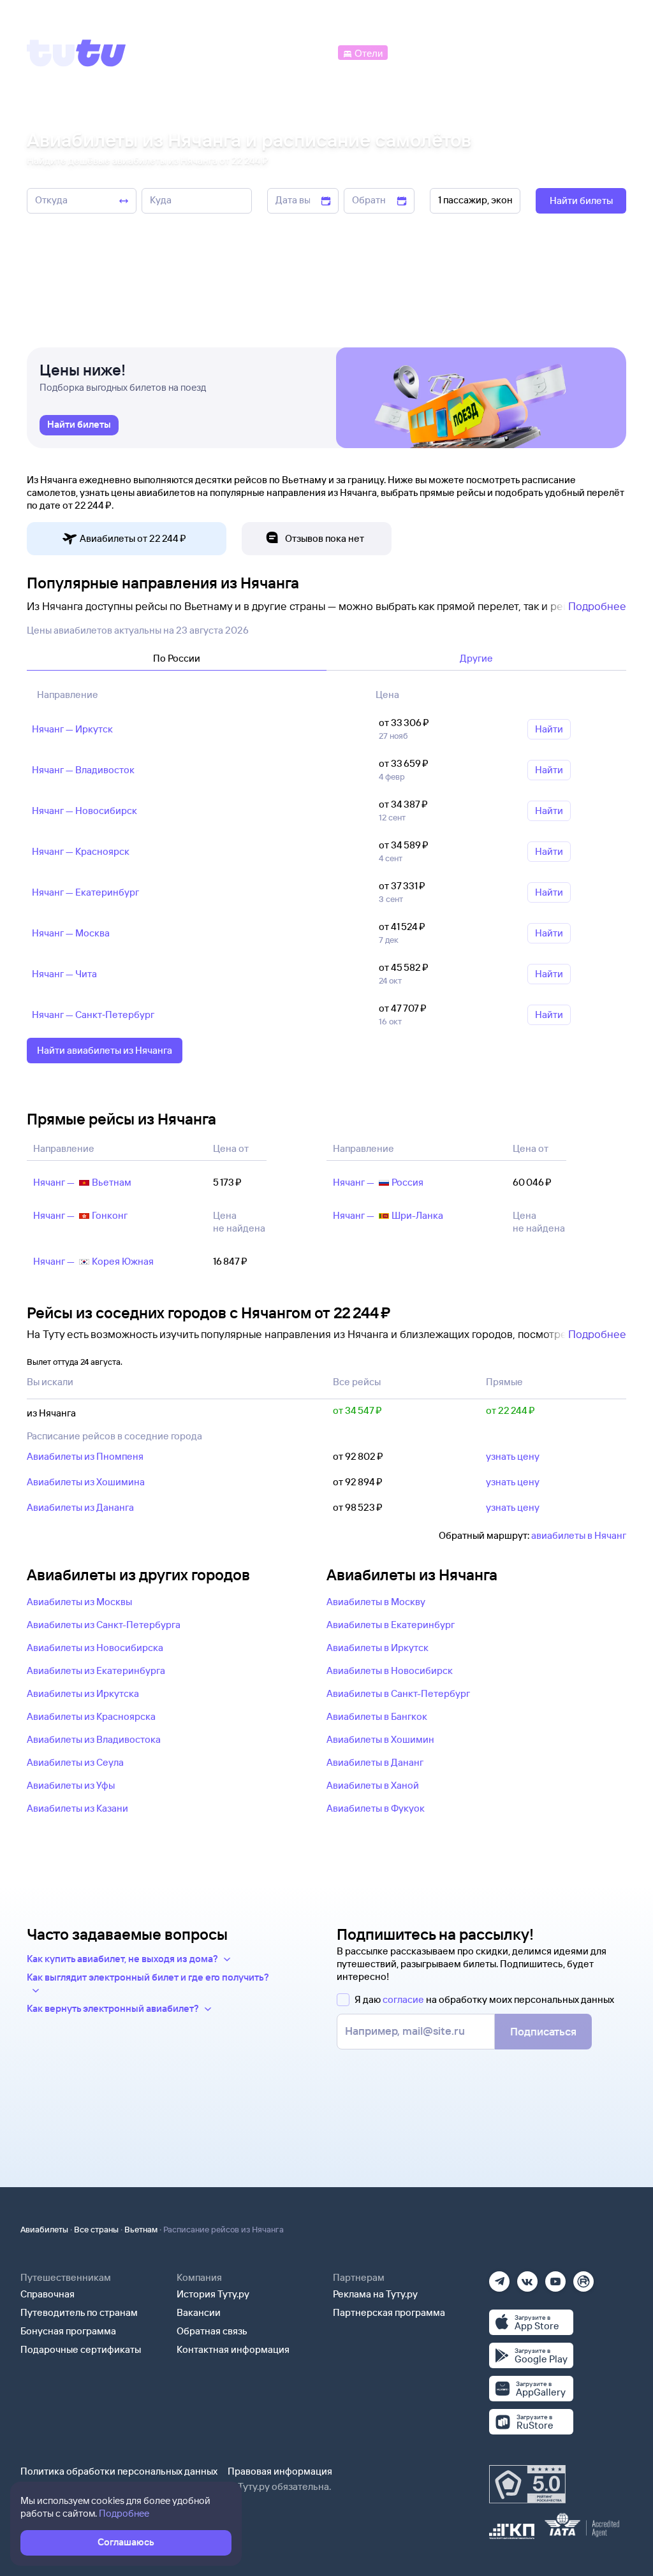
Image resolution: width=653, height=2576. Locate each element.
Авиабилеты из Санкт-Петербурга (104, 1625)
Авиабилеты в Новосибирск (390, 1670)
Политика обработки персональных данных (119, 2471)
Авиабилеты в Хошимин (380, 1739)
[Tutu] (77, 53)
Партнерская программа (389, 2312)
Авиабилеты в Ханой (373, 1785)
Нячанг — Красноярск (81, 851)
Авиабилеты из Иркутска (83, 1693)
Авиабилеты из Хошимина (86, 1482)
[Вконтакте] (527, 2277)
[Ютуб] (555, 2277)
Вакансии (199, 2312)
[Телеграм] (499, 2277)
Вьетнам (141, 2229)
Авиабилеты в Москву (376, 1602)
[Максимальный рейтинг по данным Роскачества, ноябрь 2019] (527, 2484)
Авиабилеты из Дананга (80, 1507)
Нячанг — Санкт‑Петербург (93, 1015)
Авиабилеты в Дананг (375, 1762)
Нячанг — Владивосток (83, 770)
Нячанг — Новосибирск (84, 811)
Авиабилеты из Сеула (75, 1762)
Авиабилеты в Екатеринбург (391, 1625)
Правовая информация (280, 2471)
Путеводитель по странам (79, 2312)
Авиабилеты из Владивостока (94, 1739)
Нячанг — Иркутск (72, 729)
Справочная (48, 2294)
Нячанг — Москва (71, 933)
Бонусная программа (68, 2331)
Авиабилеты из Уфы (71, 1785)
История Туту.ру (213, 2294)
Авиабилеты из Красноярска (91, 1716)
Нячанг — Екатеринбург (85, 892)
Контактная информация (233, 2349)
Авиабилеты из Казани (77, 1808)
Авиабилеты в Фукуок (376, 1808)
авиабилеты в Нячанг (579, 1535)
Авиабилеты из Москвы (79, 1602)
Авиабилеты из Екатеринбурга (96, 1670)
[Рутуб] (583, 2277)
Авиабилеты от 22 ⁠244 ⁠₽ (133, 538)
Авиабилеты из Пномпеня (85, 1456)
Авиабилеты (44, 2229)
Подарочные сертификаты (81, 2349)
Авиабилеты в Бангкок (377, 1716)
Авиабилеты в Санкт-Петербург (398, 1693)
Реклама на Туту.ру (375, 2294)
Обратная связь (212, 2331)
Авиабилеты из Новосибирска (95, 1648)
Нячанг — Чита (64, 974)
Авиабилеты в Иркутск (378, 1648)
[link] (79, 425)
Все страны (96, 2229)
